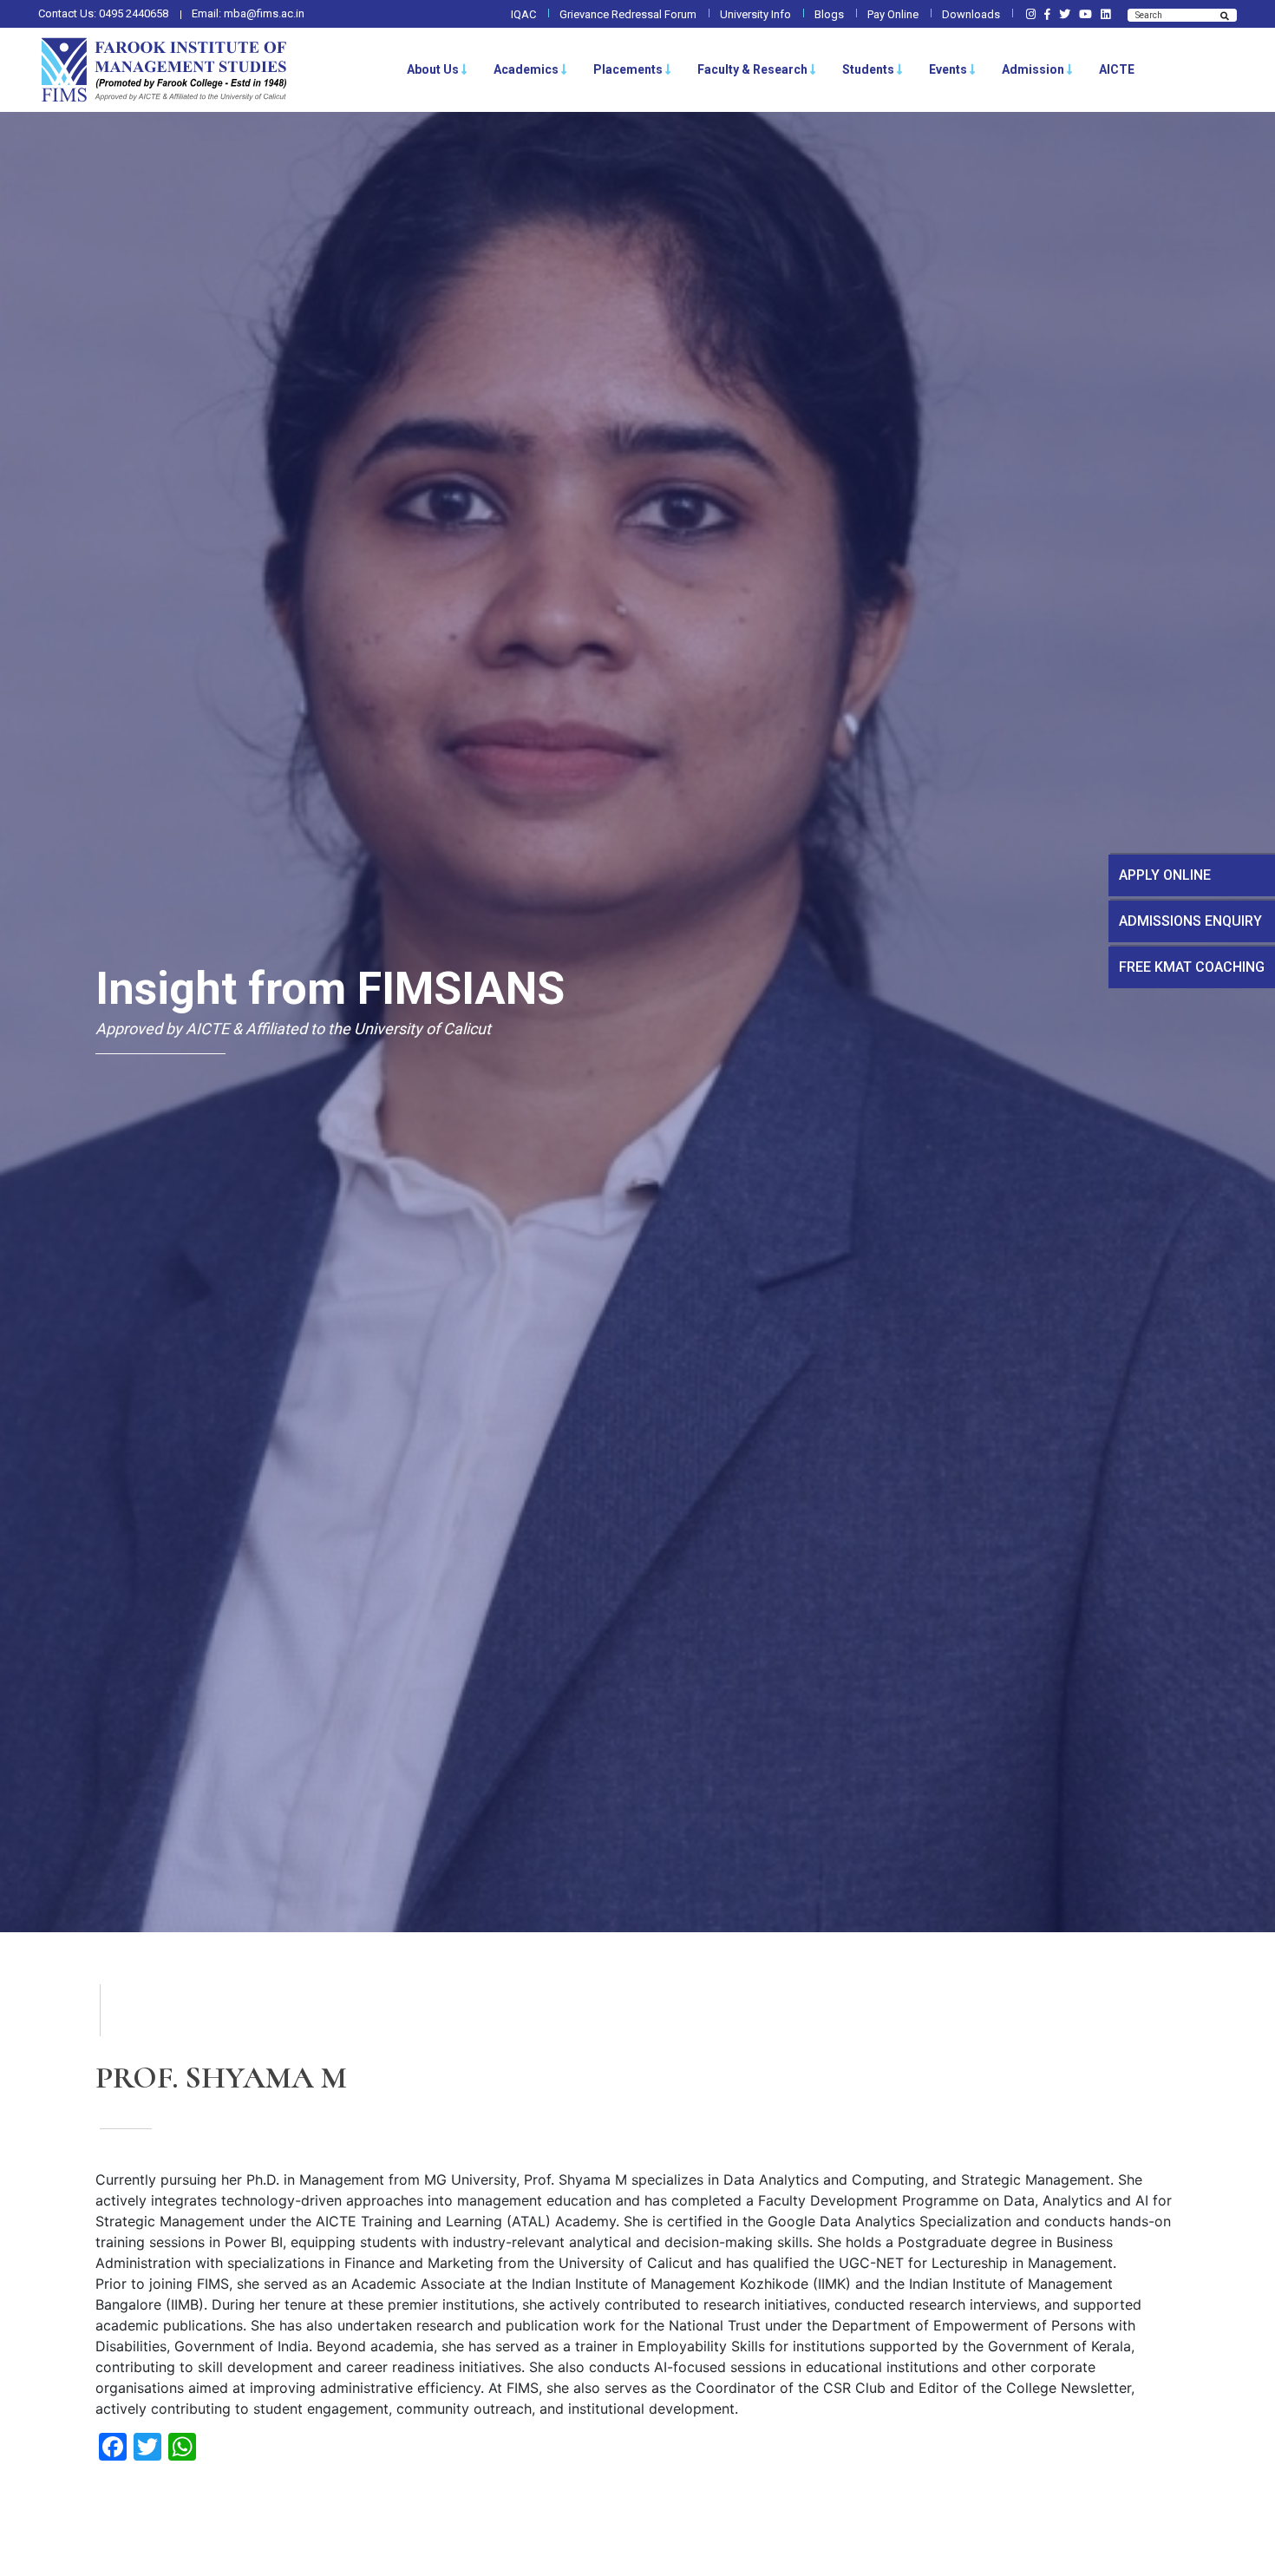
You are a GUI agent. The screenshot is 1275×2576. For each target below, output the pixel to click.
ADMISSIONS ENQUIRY (1190, 921)
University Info (755, 14)
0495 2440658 (134, 13)
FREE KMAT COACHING (1192, 967)
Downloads (971, 14)
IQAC (523, 14)
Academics (526, 69)
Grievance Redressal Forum (628, 14)
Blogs (829, 14)
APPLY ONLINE (1165, 875)
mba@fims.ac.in (264, 13)
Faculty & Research (752, 69)
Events (948, 69)
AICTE (1117, 69)
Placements (628, 69)
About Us (433, 69)
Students (868, 69)
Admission (1033, 69)
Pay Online (893, 14)
